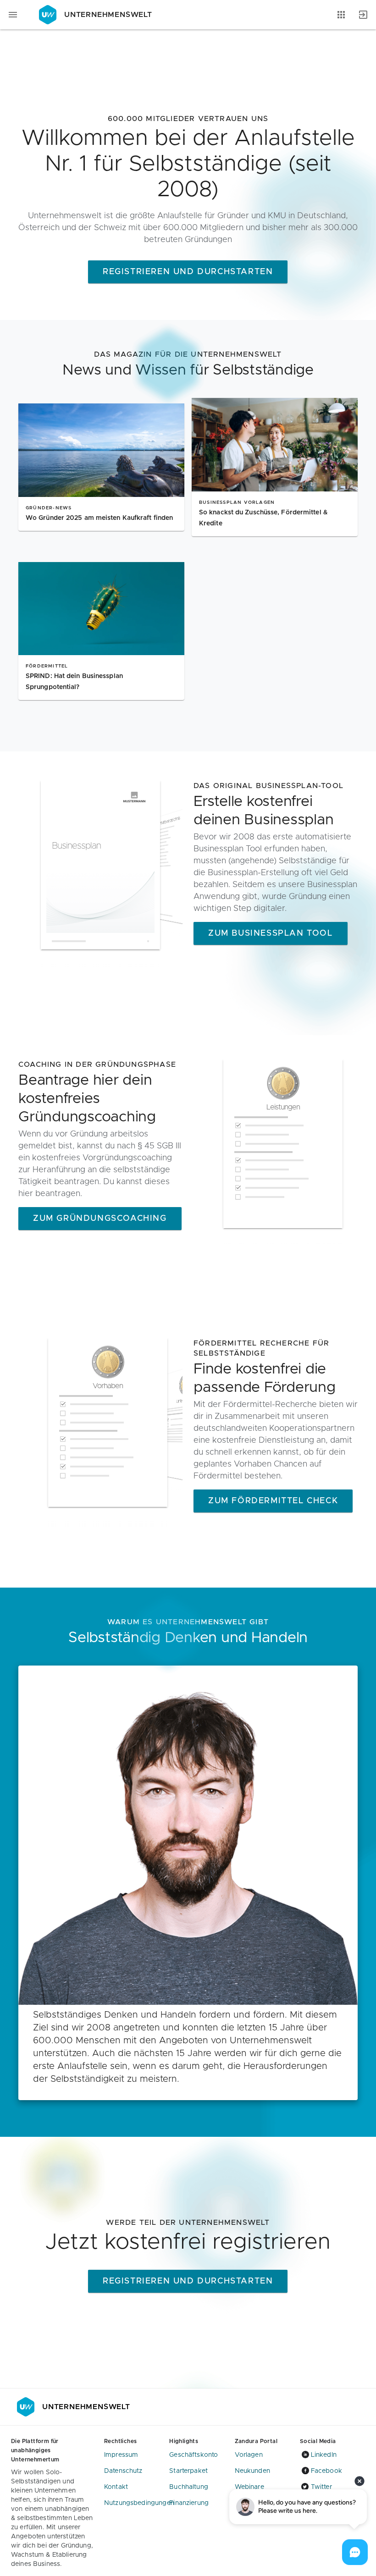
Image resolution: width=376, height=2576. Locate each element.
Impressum (121, 2455)
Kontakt (116, 2487)
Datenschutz (123, 2471)
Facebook (326, 2471)
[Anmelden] (363, 15)
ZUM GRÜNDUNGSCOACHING (100, 1219)
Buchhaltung (189, 2487)
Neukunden (252, 2471)
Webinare (249, 2487)
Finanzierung (189, 2503)
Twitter (321, 2487)
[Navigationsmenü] (13, 15)
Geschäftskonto (194, 2455)
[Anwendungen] (341, 15)
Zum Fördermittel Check (273, 1501)
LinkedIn (324, 2455)
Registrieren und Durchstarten (188, 272)
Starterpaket (188, 2471)
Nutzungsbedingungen (139, 2503)
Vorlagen (249, 2455)
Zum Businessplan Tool (271, 933)
